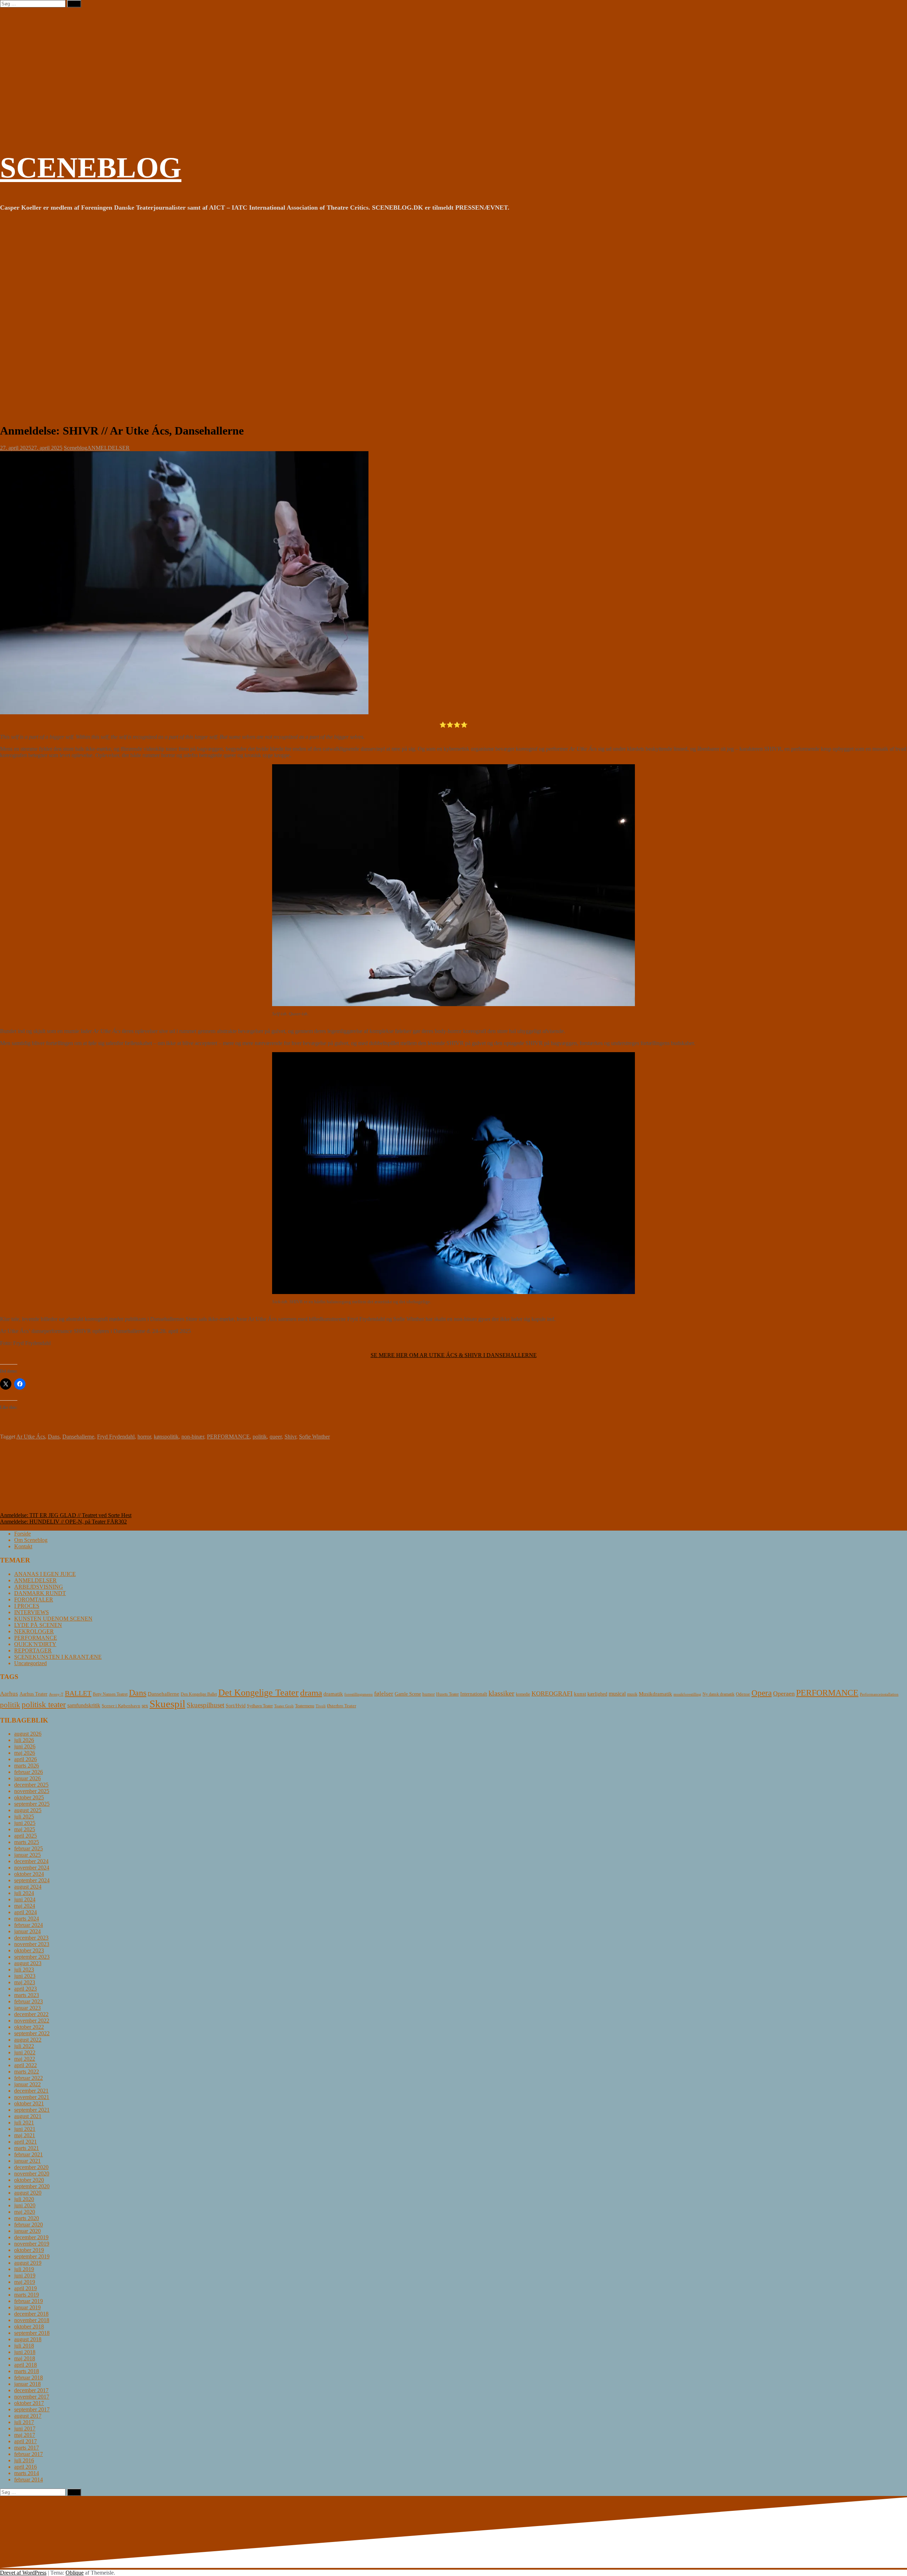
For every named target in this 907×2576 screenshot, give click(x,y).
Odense (743, 1694)
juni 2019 (25, 2276)
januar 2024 (27, 1931)
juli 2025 (24, 1817)
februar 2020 (29, 2225)
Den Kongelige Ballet (199, 1694)
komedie (523, 1694)
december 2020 (31, 2167)
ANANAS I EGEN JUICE (45, 1574)
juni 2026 (25, 1746)
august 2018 (28, 2339)
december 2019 (31, 2237)
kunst (580, 1694)
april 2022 (26, 2065)
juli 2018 (24, 2346)
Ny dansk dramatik (719, 1694)
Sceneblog (75, 448)
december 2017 (31, 2390)
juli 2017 (24, 2422)
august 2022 (28, 2040)
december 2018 (31, 2314)
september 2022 (32, 2033)
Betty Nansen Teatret (110, 1694)
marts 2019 (27, 2295)
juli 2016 (24, 2460)
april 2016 (26, 2467)
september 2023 (32, 1957)
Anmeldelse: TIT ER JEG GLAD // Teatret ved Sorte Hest (66, 1515)
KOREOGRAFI (552, 1693)
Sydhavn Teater (260, 1706)
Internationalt (474, 1694)
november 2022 (32, 2021)
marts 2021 (27, 2148)
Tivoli (321, 1706)
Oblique (75, 2573)
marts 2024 (27, 1919)
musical (617, 1694)
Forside (22, 1534)
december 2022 (31, 2014)
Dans (54, 1437)
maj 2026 (25, 1753)
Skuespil (167, 1704)
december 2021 (31, 2091)
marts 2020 (27, 2218)
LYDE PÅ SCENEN (38, 1625)
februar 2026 (29, 1772)
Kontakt (23, 1546)
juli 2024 (24, 1893)
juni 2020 (25, 2205)
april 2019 (26, 2288)
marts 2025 (27, 1842)
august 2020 (28, 2193)
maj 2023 (25, 1982)
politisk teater (44, 1704)
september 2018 (32, 2333)
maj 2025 (25, 1829)
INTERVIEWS (32, 1612)
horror (144, 1437)
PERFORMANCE (228, 1437)
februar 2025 (29, 1848)
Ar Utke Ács (31, 1437)
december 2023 (31, 1938)
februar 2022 (29, 2078)
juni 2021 (25, 2129)
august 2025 (28, 1810)
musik (632, 1694)
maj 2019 (25, 2282)
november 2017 (32, 2397)
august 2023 (28, 1963)
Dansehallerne (78, 1437)
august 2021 (28, 2116)
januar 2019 (27, 2307)
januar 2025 (27, 1855)
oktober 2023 (29, 1950)
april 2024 (26, 1912)
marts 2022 (27, 2072)
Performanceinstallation (879, 1694)
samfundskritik (84, 1705)
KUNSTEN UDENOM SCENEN (53, 1619)
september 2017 (32, 2409)
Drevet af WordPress (23, 2573)
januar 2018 (27, 2384)
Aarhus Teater (33, 1694)
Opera (762, 1693)
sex (145, 1706)
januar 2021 (27, 2161)
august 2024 (28, 1887)
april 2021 (26, 2142)
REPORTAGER (33, 1650)
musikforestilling (687, 1694)
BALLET (78, 1693)
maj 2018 (25, 2358)
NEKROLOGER (34, 1631)
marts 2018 (27, 2371)
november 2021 (32, 2097)
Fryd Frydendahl (116, 1437)
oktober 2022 (29, 2027)
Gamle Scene (408, 1694)
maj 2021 (25, 2135)
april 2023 (26, 1989)
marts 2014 (27, 2473)
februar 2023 (29, 2001)
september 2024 (32, 1880)
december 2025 (31, 1785)
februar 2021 (29, 2154)
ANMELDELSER (108, 448)
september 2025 (32, 1804)
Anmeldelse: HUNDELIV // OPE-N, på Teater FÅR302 (63, 1522)
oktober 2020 (29, 2180)
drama (311, 1693)
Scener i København (121, 1706)
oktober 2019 (29, 2250)
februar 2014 (29, 2479)
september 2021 (32, 2110)
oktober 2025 (29, 1797)
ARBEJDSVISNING (39, 1587)
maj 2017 (25, 2435)
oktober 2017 (29, 2403)
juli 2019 (24, 2269)
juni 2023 (25, 1976)
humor (429, 1694)
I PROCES (27, 1606)
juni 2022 (25, 2052)
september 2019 (32, 2256)
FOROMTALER (34, 1599)
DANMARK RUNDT (40, 1593)
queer (276, 1437)
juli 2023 (24, 1970)
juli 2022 (24, 2046)
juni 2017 (25, 2429)
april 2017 (26, 2441)
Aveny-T (56, 1694)
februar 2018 (29, 2378)
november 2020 (32, 2174)
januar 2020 (27, 2231)
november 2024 (32, 1868)
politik (260, 1437)
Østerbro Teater (342, 1706)
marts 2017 (27, 2448)
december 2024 (31, 1861)
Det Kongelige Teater (258, 1693)
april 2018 (26, 2365)
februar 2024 (29, 1925)
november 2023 (32, 1944)
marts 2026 (27, 1766)
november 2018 (32, 2320)
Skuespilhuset (205, 1705)
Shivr (290, 1437)
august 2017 (28, 2416)
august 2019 (28, 2263)
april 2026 (26, 1759)
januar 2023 (27, 2008)
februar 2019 (29, 2301)
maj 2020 (25, 2212)
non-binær (193, 1437)
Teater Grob (284, 1706)
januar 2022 (27, 2084)
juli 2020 (24, 2199)
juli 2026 (24, 1740)
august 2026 (28, 1734)
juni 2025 (25, 1823)
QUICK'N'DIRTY (35, 1644)
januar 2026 (27, 1778)
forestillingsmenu (359, 1694)
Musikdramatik (655, 1694)
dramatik (333, 1694)
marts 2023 (27, 1995)
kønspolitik (166, 1437)
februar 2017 (29, 2454)
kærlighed (597, 1694)
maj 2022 (25, 2059)
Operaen (784, 1693)
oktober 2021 (29, 2103)
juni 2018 (25, 2352)
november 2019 (32, 2244)
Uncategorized (30, 1663)
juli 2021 (24, 2123)
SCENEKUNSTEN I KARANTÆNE (58, 1657)
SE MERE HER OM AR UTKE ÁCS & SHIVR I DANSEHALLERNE (454, 1355)
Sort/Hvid (236, 1706)
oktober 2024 (29, 1874)
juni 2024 (25, 1899)
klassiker (502, 1693)
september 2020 (32, 2186)
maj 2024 (25, 1906)
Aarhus (9, 1694)
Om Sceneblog (31, 1540)
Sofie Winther (314, 1437)
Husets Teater (447, 1694)
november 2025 (32, 1791)
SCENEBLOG (91, 168)
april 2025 (26, 1836)
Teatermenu (305, 1706)
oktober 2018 (29, 2327)
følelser (384, 1694)
